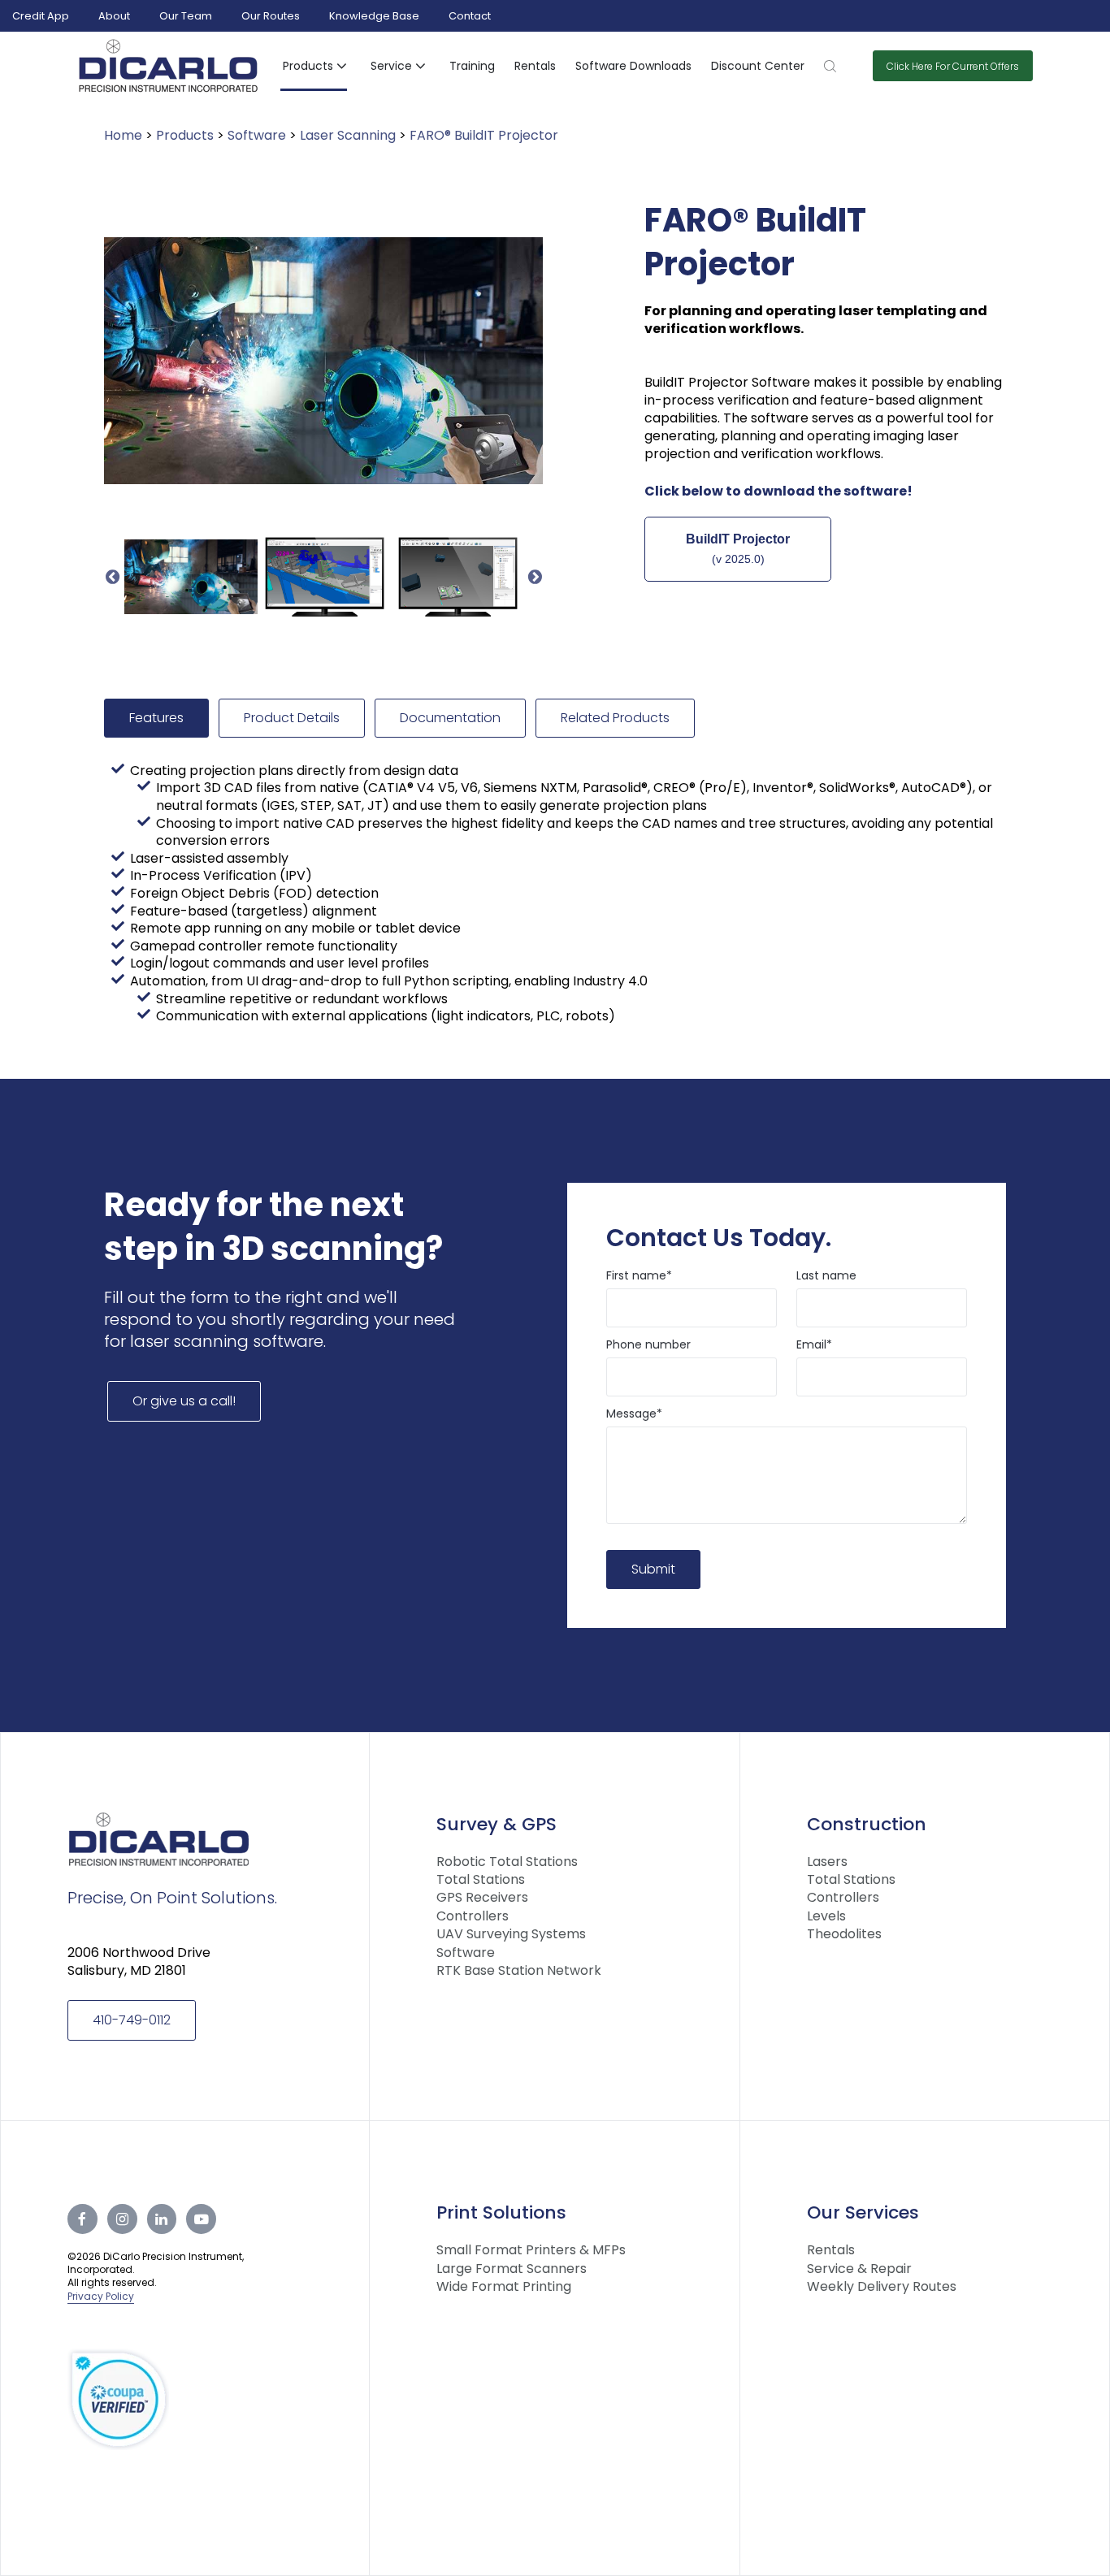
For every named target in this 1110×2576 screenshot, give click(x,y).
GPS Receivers (482, 1898)
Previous (112, 577)
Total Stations (481, 1880)
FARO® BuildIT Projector (484, 135)
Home (123, 135)
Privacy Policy (101, 2296)
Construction (867, 1824)
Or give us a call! (184, 1401)
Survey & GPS (496, 1824)
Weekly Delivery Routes (882, 2287)
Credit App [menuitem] (41, 16)
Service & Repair (859, 2269)
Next (535, 577)
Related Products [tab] (615, 718)
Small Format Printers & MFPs (531, 2250)
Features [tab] (156, 718)
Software (257, 135)
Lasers (827, 1862)
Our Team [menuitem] (186, 16)
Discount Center (758, 66)
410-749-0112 (132, 2020)
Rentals (535, 66)
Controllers (473, 1916)
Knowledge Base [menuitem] (374, 16)
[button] (317, 67)
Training (472, 66)
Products (185, 135)
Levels (826, 1916)
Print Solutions (501, 2212)
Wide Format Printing (504, 2287)
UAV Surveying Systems (511, 1934)
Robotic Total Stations (507, 1862)
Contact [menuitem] (470, 16)
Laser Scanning (348, 135)
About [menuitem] (114, 16)
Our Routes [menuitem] (271, 16)
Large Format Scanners (512, 2269)
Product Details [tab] (292, 718)
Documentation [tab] (450, 718)
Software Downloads (633, 66)
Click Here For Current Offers (953, 66)
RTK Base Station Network (519, 1971)
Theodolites (844, 1934)
